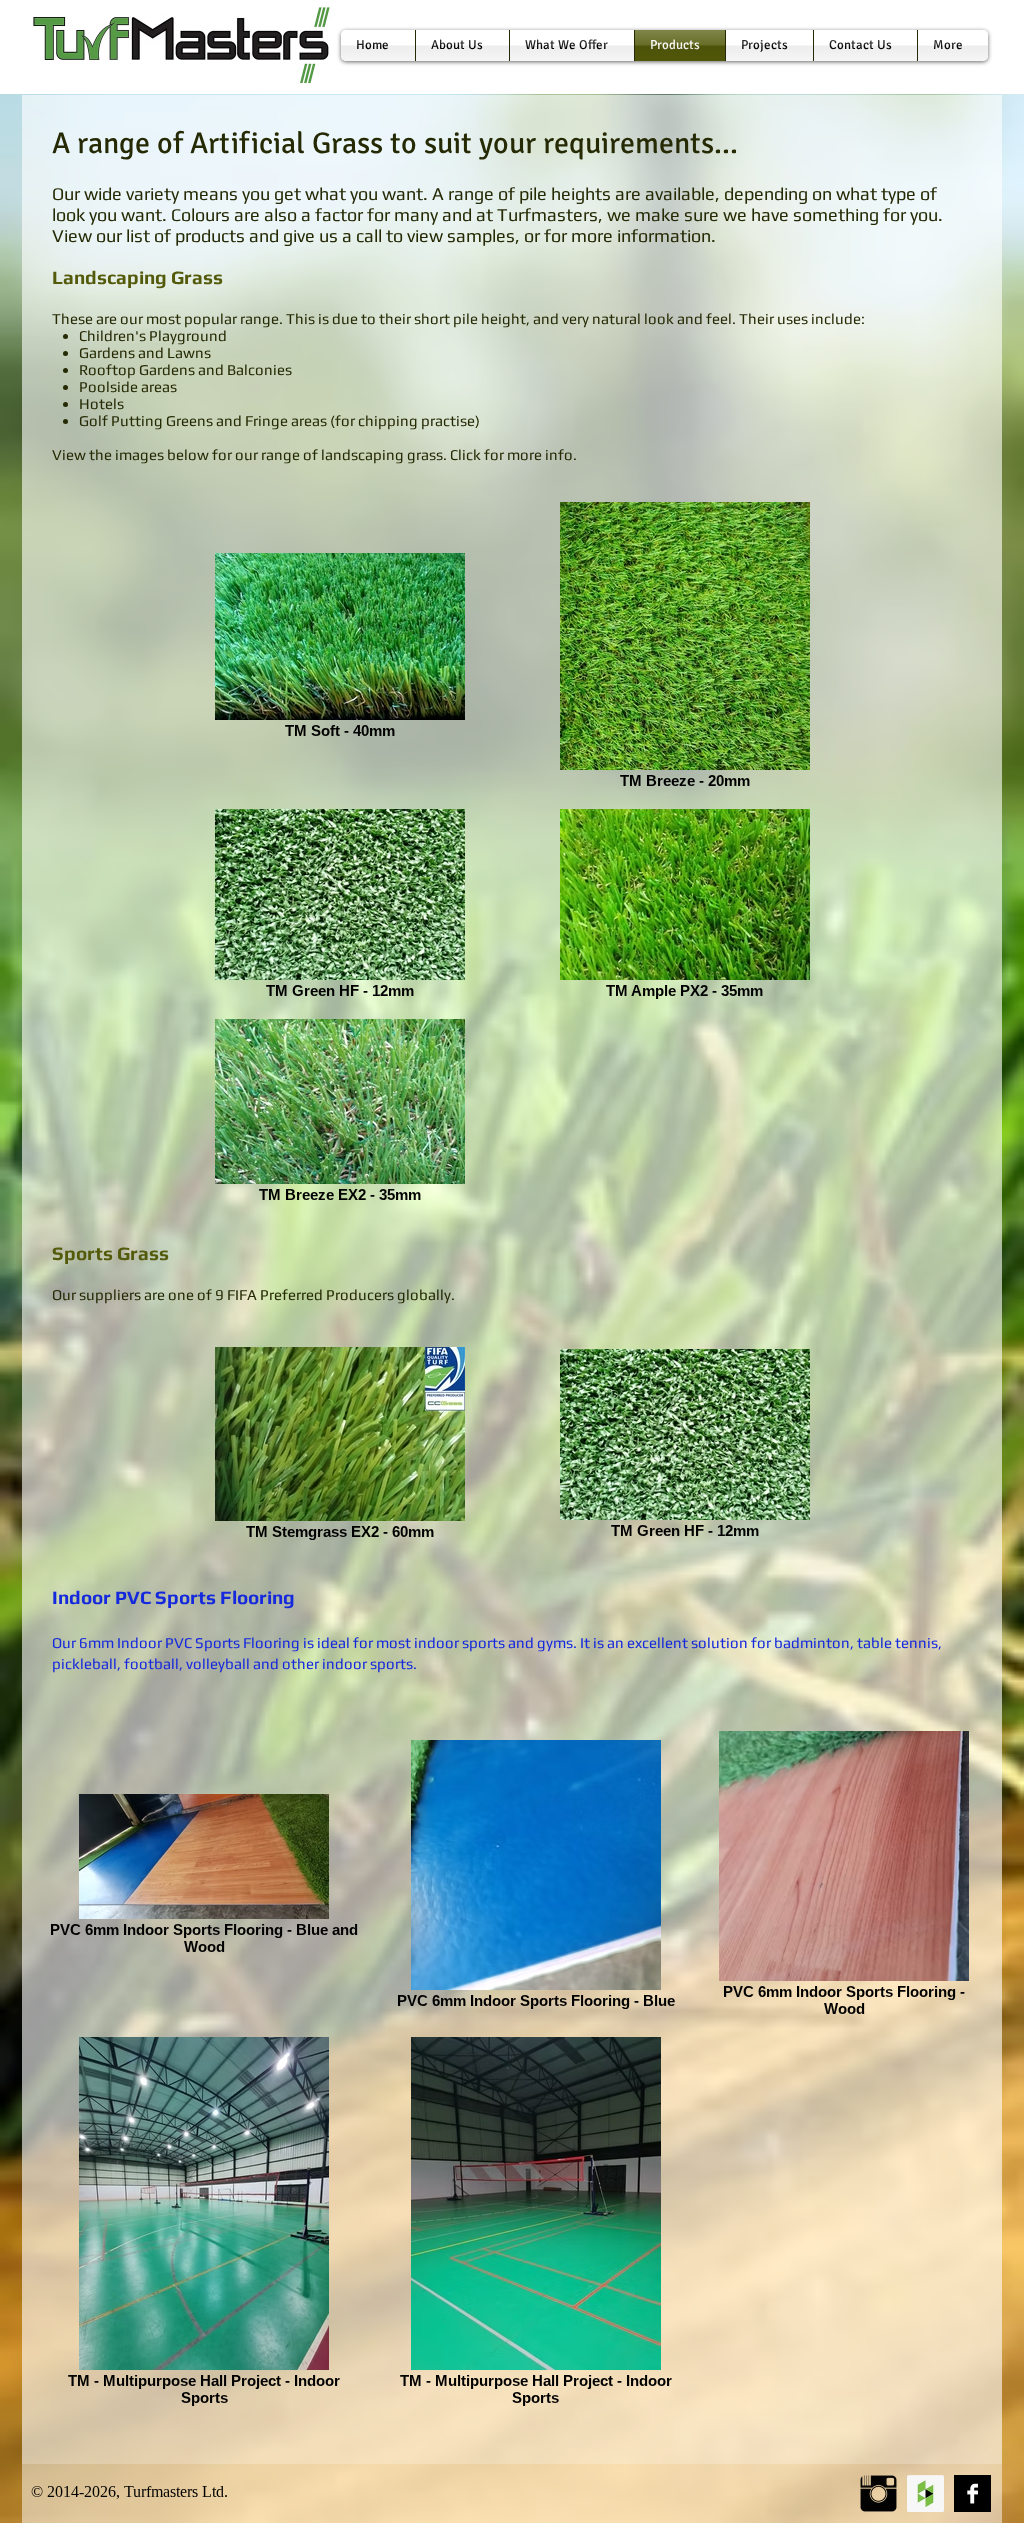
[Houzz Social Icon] (925, 2493)
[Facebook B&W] (972, 2493)
